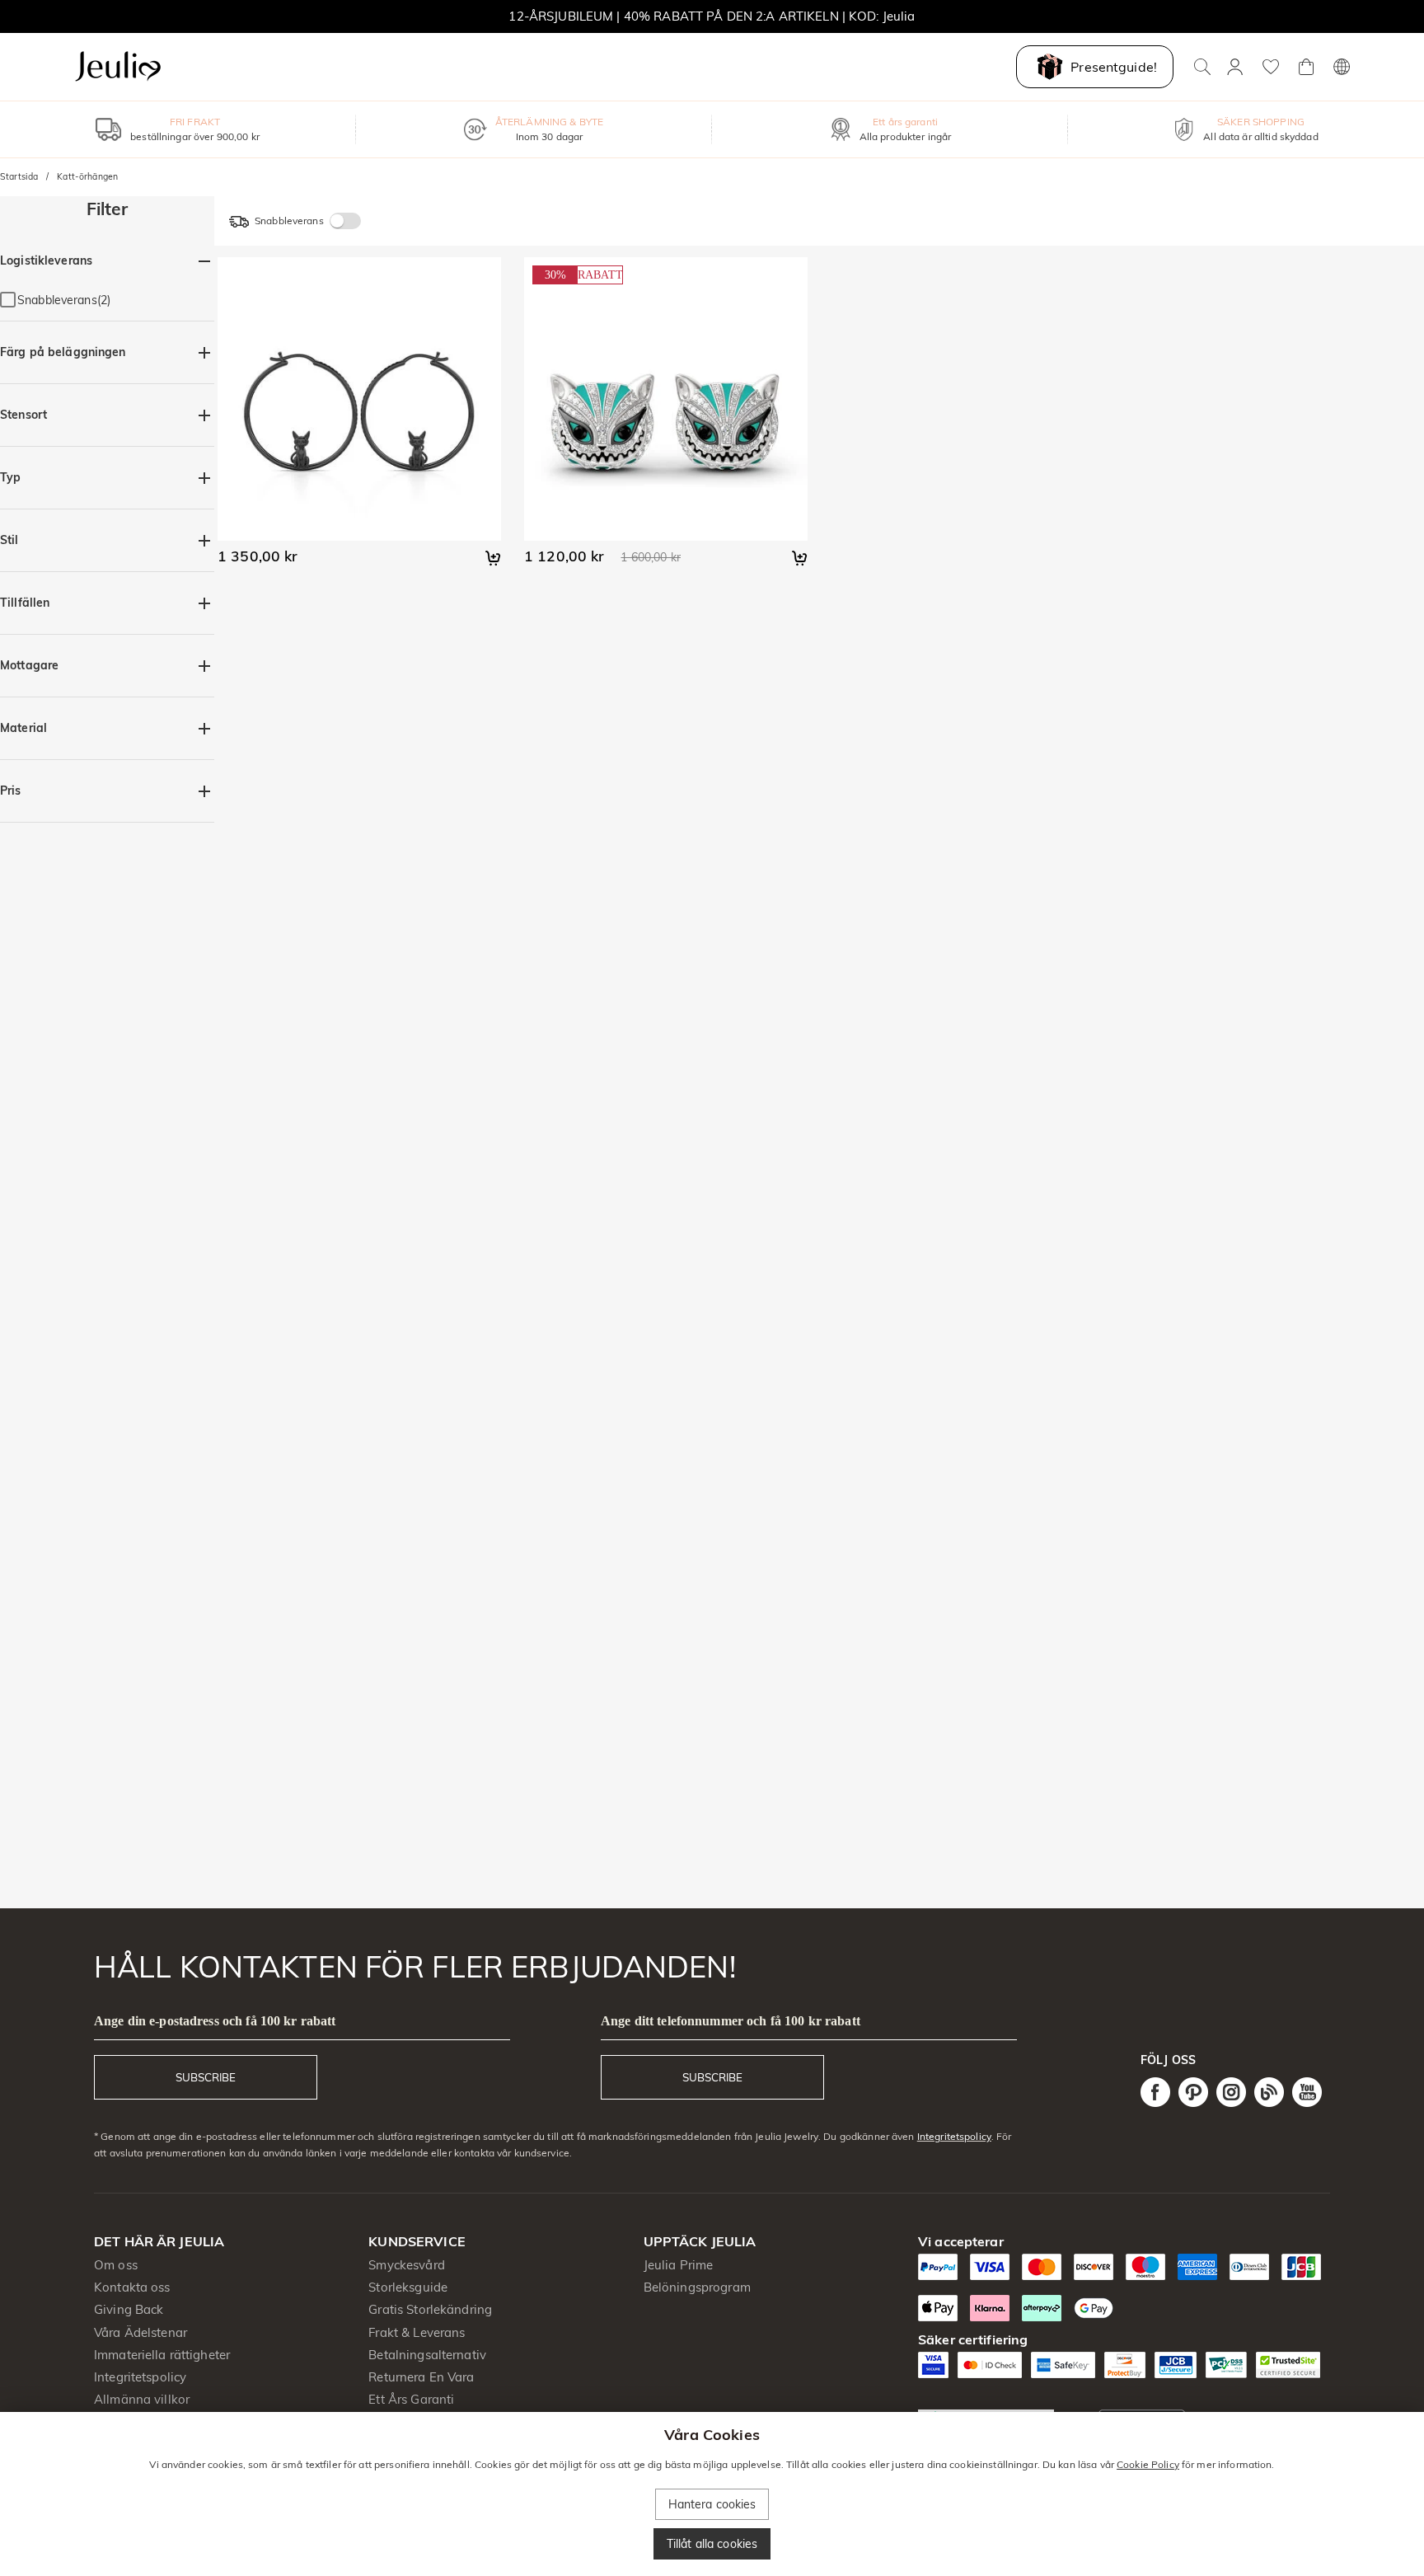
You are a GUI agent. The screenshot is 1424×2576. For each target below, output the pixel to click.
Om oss (116, 2265)
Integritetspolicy (954, 2136)
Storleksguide (408, 2287)
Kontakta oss (132, 2287)
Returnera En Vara (421, 2377)
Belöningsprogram (697, 2287)
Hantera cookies (712, 2504)
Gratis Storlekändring (430, 2309)
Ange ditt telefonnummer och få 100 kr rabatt (731, 2021)
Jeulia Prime (679, 2265)
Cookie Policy (1148, 2464)
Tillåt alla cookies (712, 2544)
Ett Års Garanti (411, 2399)
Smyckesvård (406, 2265)
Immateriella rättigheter (162, 2355)
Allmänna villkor (142, 2399)
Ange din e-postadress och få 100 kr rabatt (215, 2021)
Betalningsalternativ (427, 2355)
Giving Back (129, 2309)
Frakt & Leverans (417, 2332)
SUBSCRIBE (206, 2077)
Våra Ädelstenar (141, 2332)
